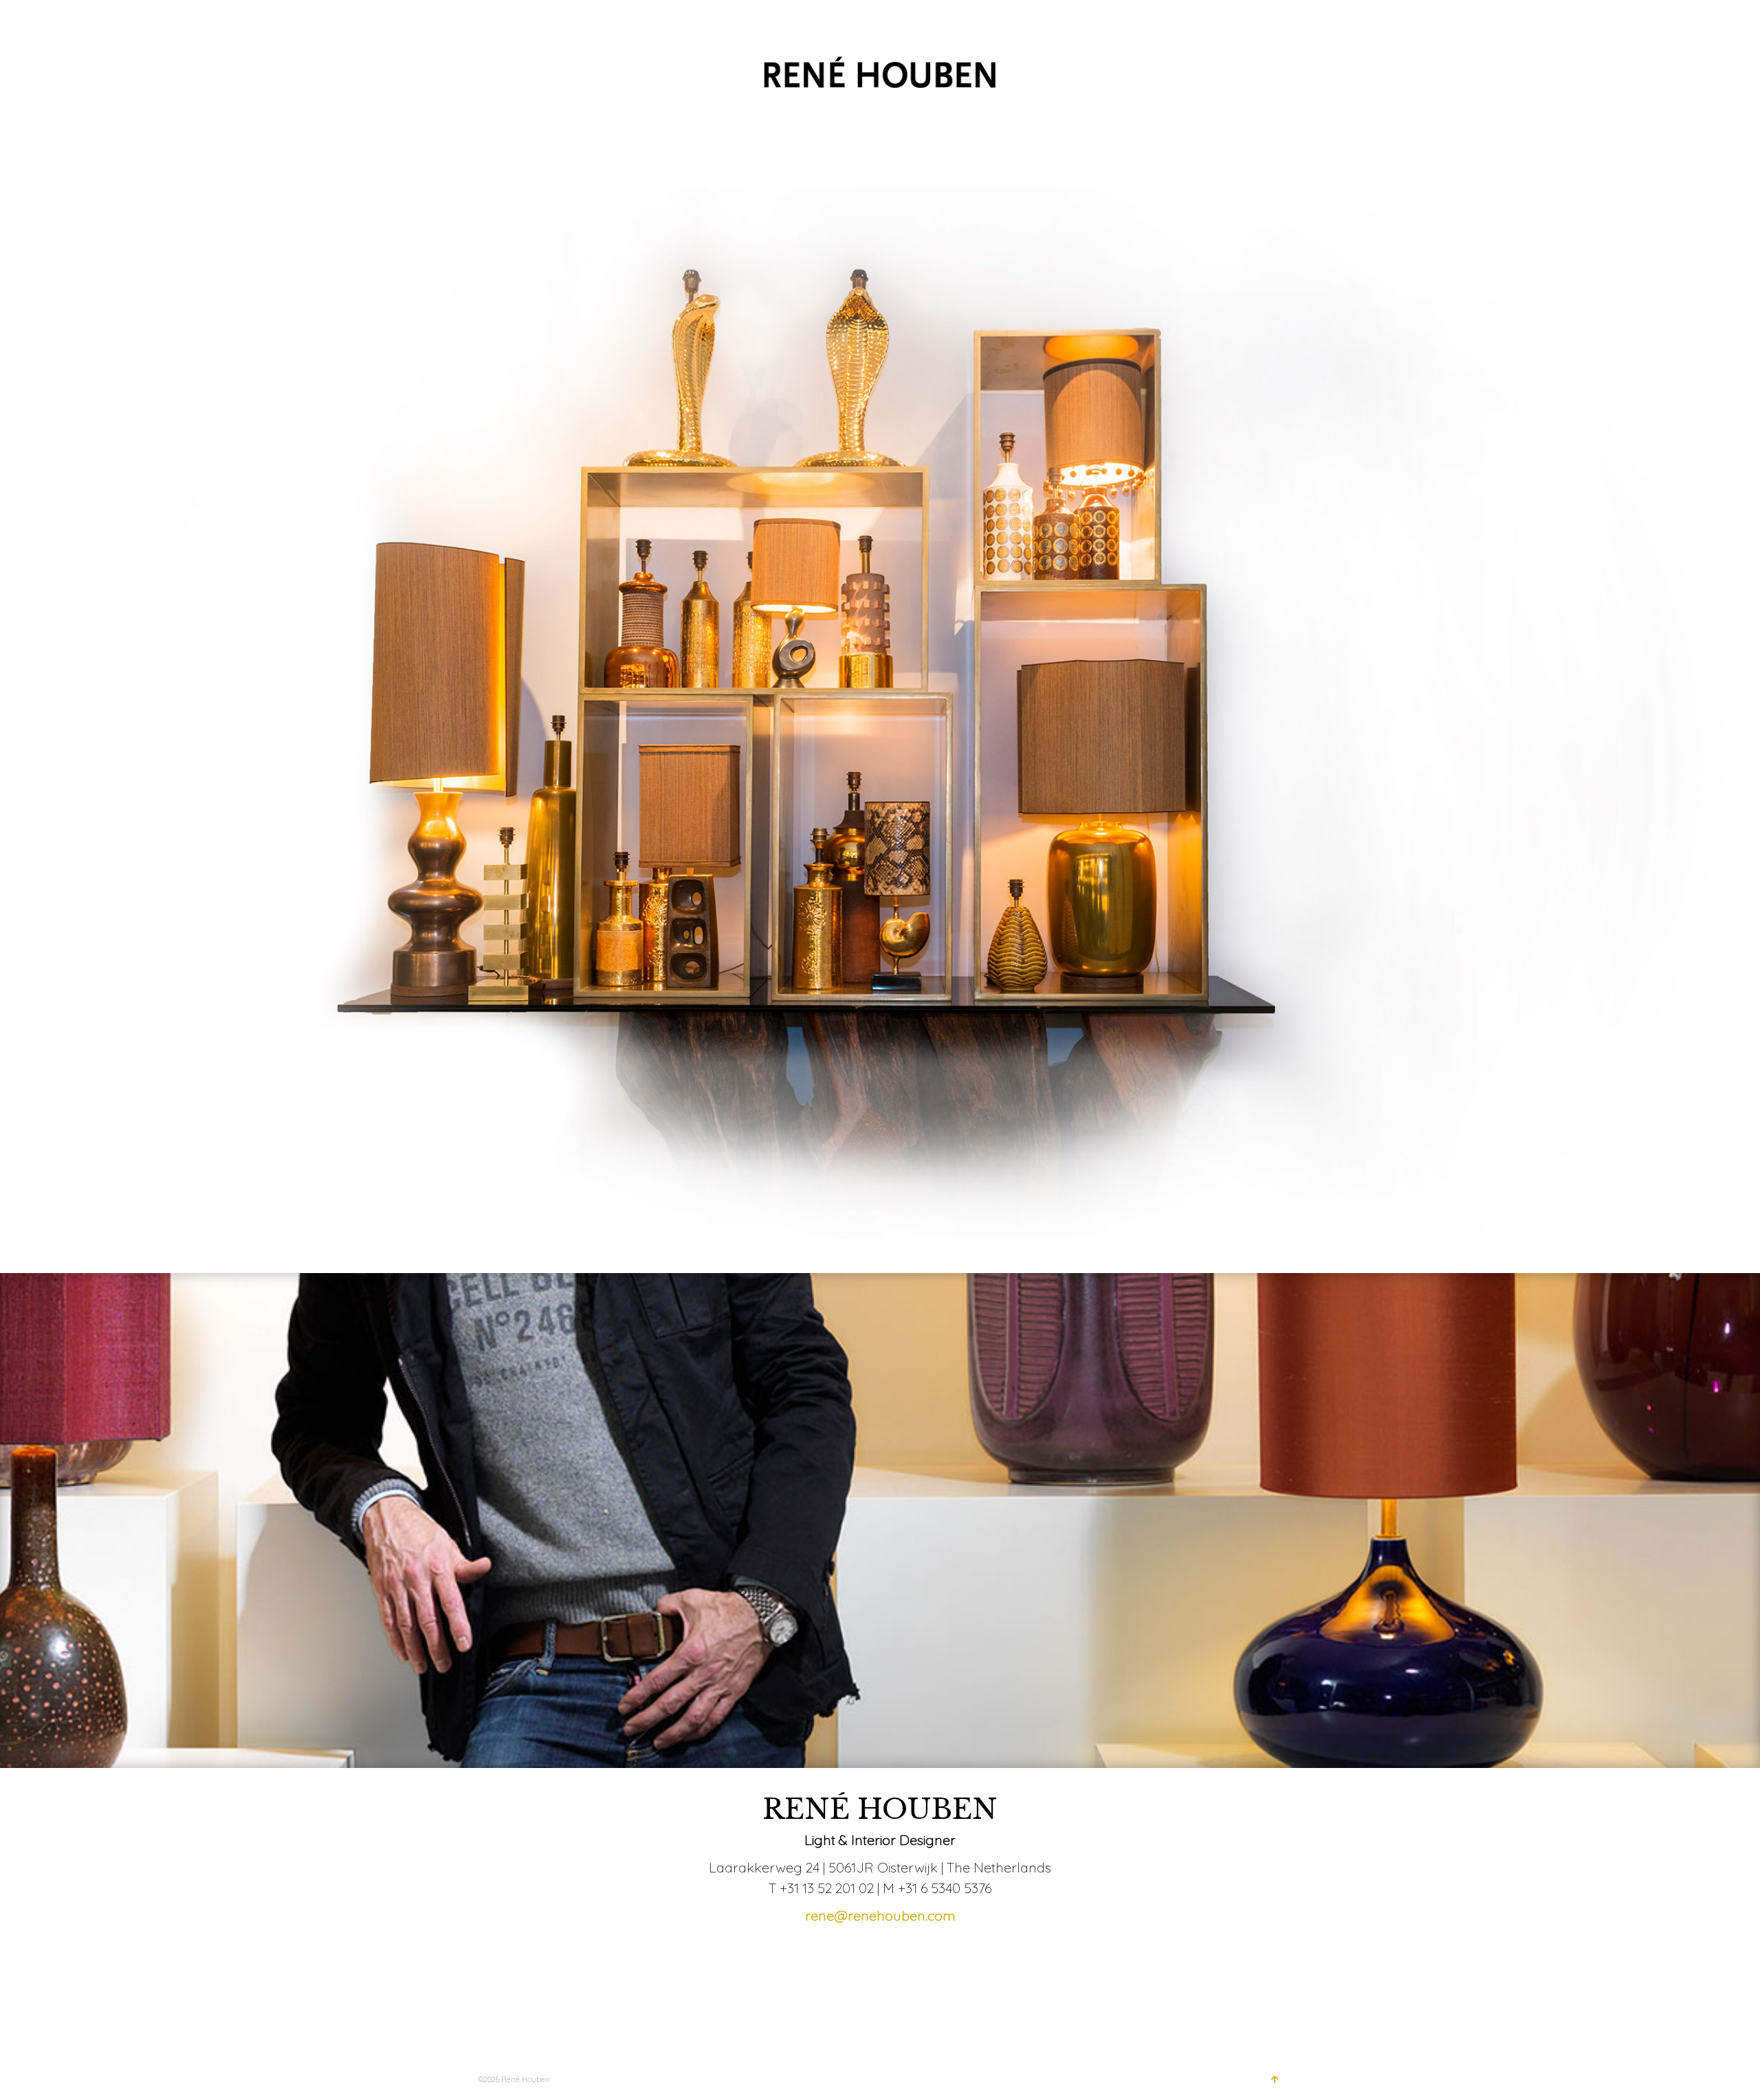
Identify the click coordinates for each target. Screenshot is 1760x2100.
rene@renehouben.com (880, 1915)
